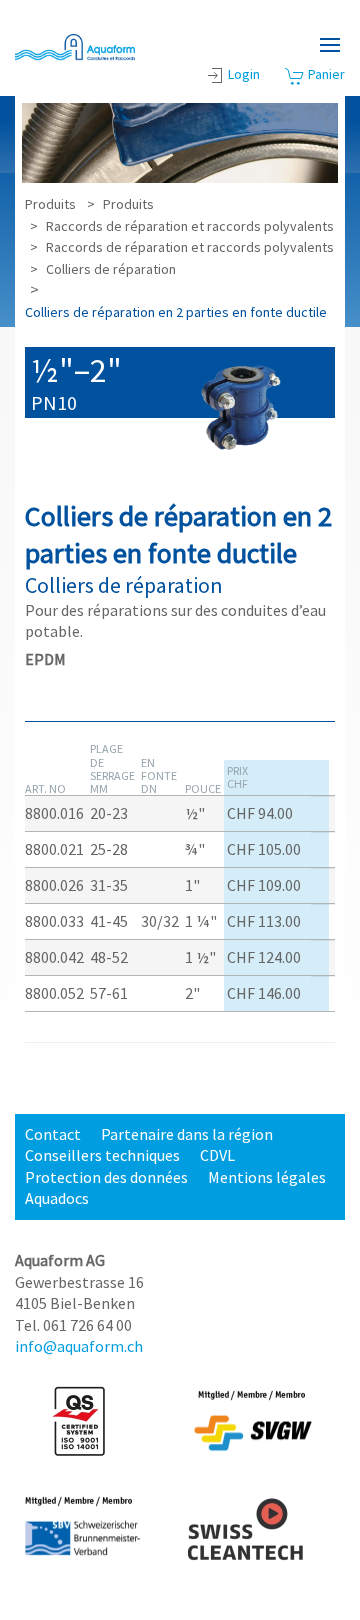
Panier (325, 74)
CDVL (217, 1155)
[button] (330, 45)
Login (244, 74)
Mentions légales (267, 1177)
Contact (53, 1134)
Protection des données (106, 1177)
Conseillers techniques (102, 1155)
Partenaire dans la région (187, 1134)
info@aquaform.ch (79, 1346)
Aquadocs (57, 1198)
